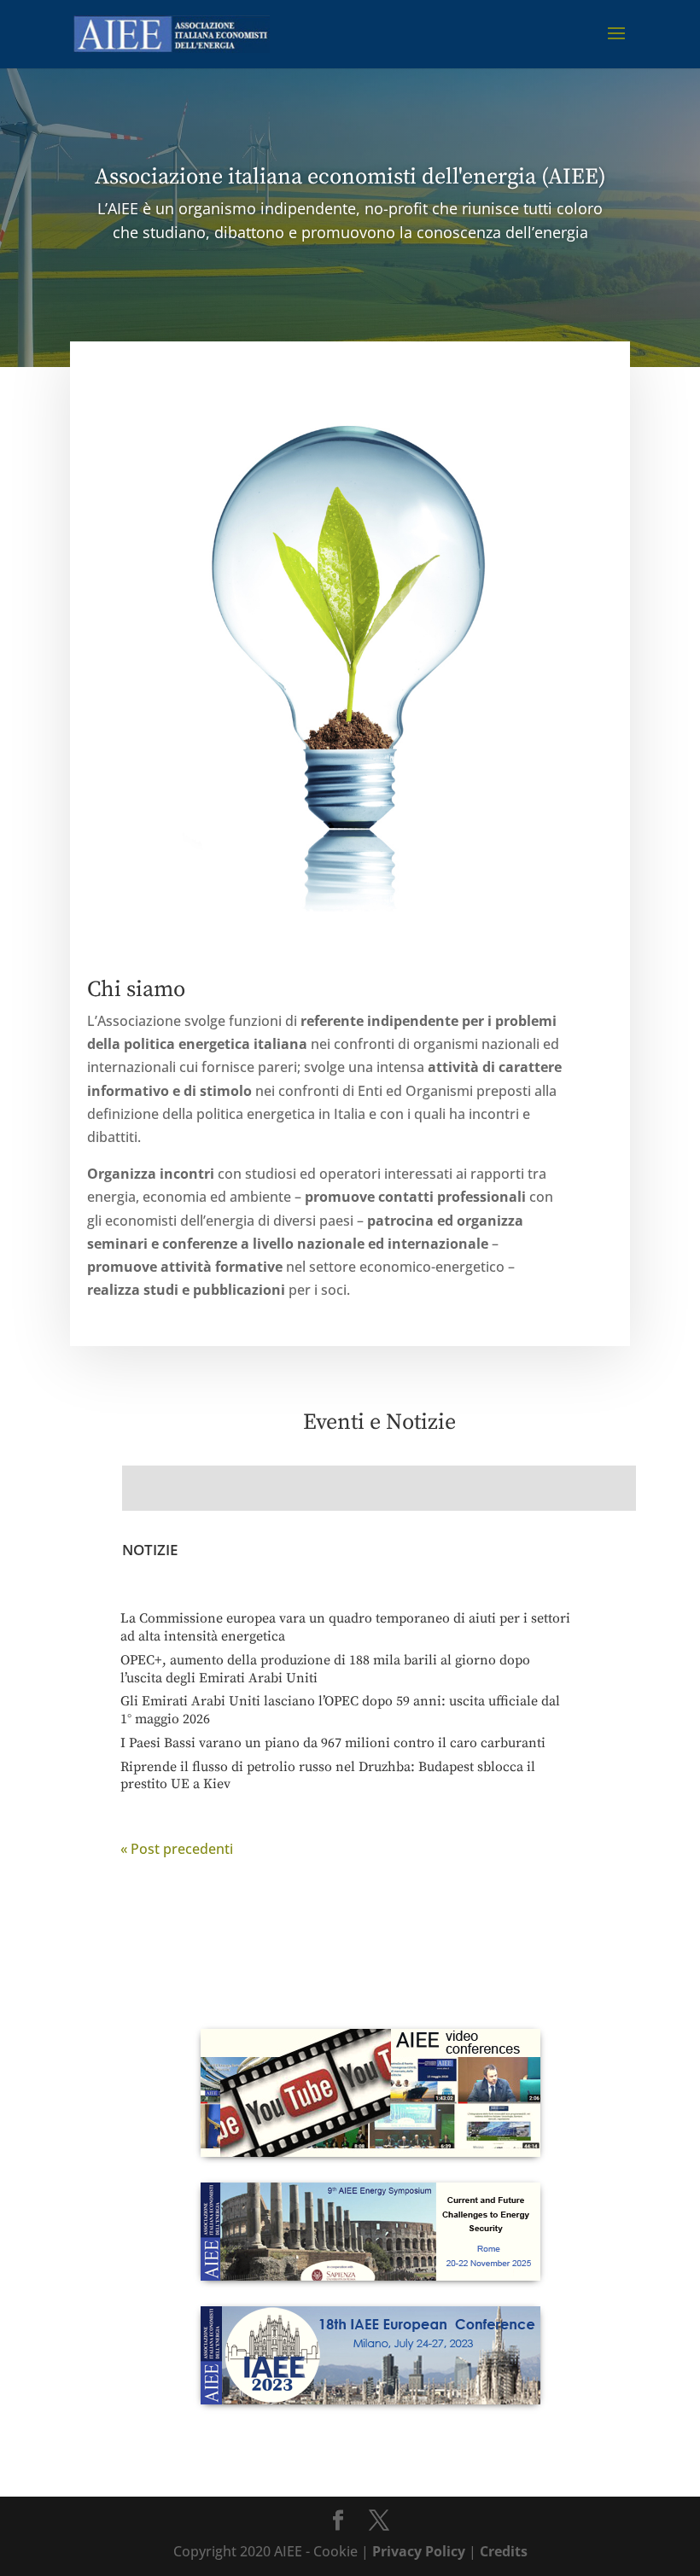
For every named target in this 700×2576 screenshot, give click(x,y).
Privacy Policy (419, 2551)
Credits (504, 2551)
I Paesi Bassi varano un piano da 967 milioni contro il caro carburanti (333, 1743)
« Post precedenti (177, 1849)
